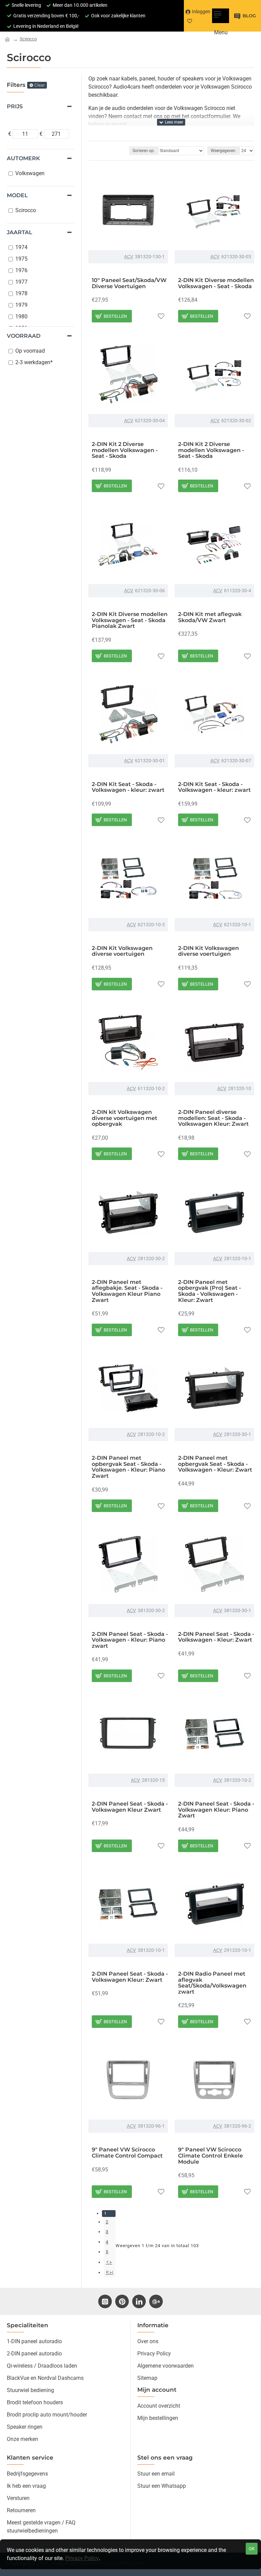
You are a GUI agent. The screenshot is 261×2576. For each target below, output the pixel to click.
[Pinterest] (122, 2301)
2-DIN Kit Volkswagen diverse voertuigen (122, 951)
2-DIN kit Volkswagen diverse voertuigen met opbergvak (125, 1118)
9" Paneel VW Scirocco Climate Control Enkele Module (211, 2156)
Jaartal (20, 232)
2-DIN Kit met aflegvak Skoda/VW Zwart (210, 617)
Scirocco (28, 39)
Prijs (15, 106)
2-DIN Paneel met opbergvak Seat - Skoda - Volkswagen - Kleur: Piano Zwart (128, 1467)
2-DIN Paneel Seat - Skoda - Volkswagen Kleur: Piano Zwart (216, 1810)
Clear (40, 85)
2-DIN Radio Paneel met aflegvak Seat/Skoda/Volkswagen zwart (212, 1983)
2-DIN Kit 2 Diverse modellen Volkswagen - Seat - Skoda (125, 450)
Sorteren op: (144, 151)
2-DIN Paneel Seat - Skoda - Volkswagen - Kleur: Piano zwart (130, 1640)
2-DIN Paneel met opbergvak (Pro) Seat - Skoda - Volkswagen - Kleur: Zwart (210, 1291)
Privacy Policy (82, 2558)
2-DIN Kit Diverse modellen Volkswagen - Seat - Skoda (216, 283)
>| (111, 2272)
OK (252, 2549)
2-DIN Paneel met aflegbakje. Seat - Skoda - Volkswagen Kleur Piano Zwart (127, 1291)
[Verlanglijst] (161, 316)
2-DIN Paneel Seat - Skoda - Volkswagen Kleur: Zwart (130, 1977)
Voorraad (24, 336)
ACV (129, 257)
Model (17, 195)
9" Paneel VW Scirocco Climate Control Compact (127, 2153)
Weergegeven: (223, 151)
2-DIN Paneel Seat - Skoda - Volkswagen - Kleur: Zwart (216, 1637)
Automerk (23, 158)
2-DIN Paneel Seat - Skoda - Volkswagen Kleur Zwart (130, 1807)
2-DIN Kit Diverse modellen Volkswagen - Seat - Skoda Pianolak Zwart (130, 620)
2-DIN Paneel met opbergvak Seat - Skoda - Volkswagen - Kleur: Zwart (215, 1464)
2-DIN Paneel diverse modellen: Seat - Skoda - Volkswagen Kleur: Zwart (213, 1118)
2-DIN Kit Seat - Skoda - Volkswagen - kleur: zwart (128, 787)
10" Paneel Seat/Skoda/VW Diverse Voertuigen (129, 283)
